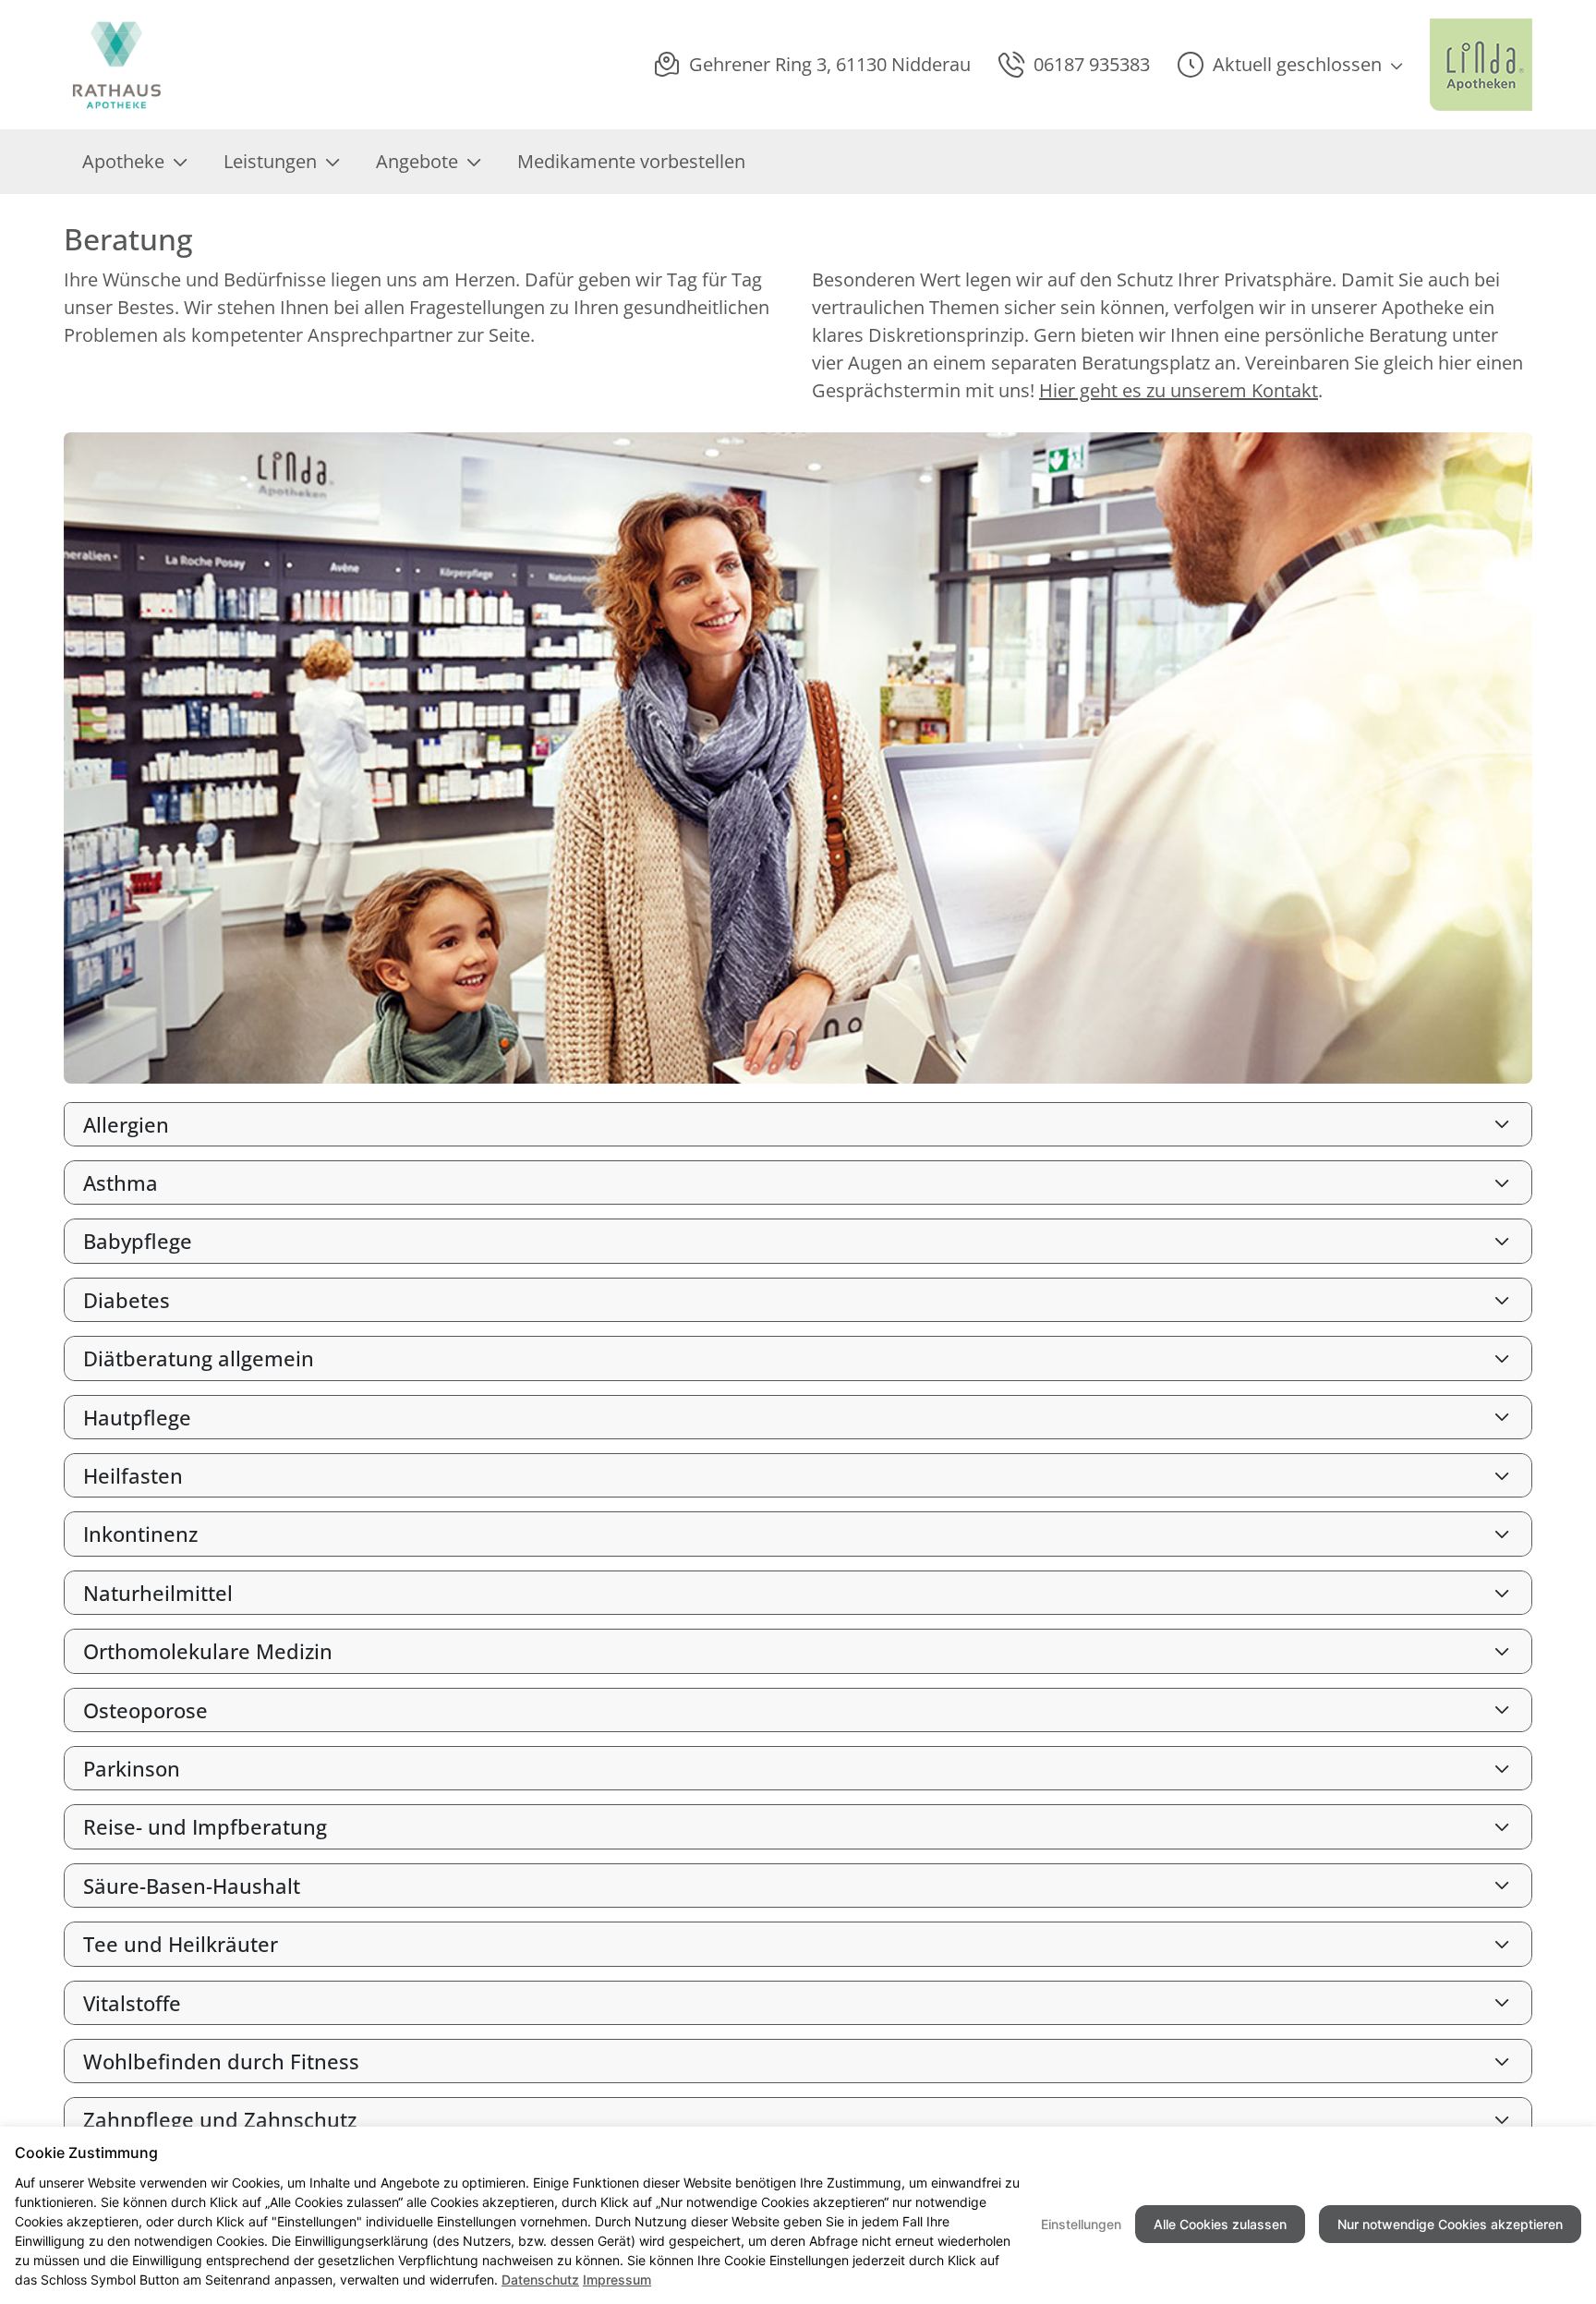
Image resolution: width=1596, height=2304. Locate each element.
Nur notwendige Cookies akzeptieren (1450, 2224)
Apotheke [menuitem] (123, 161)
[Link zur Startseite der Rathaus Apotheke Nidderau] (131, 65)
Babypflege (138, 1241)
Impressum (617, 2280)
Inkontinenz (140, 1534)
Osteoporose (145, 1710)
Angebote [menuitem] (417, 161)
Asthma (121, 1182)
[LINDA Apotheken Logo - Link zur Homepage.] (1481, 65)
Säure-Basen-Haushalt (192, 1886)
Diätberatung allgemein (199, 1358)
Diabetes (127, 1300)
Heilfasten (133, 1475)
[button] (1290, 65)
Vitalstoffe (132, 2003)
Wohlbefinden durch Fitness (221, 2061)
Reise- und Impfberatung (205, 1826)
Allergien (126, 1124)
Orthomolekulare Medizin (208, 1651)
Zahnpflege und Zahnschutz (220, 2119)
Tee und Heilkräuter (181, 1944)
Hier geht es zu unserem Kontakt (1179, 390)
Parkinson (132, 1768)
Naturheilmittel (158, 1593)
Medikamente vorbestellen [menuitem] (631, 161)
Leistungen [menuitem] (270, 161)
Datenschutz (540, 2280)
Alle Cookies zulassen (1220, 2224)
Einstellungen (1081, 2224)
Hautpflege (137, 1417)
